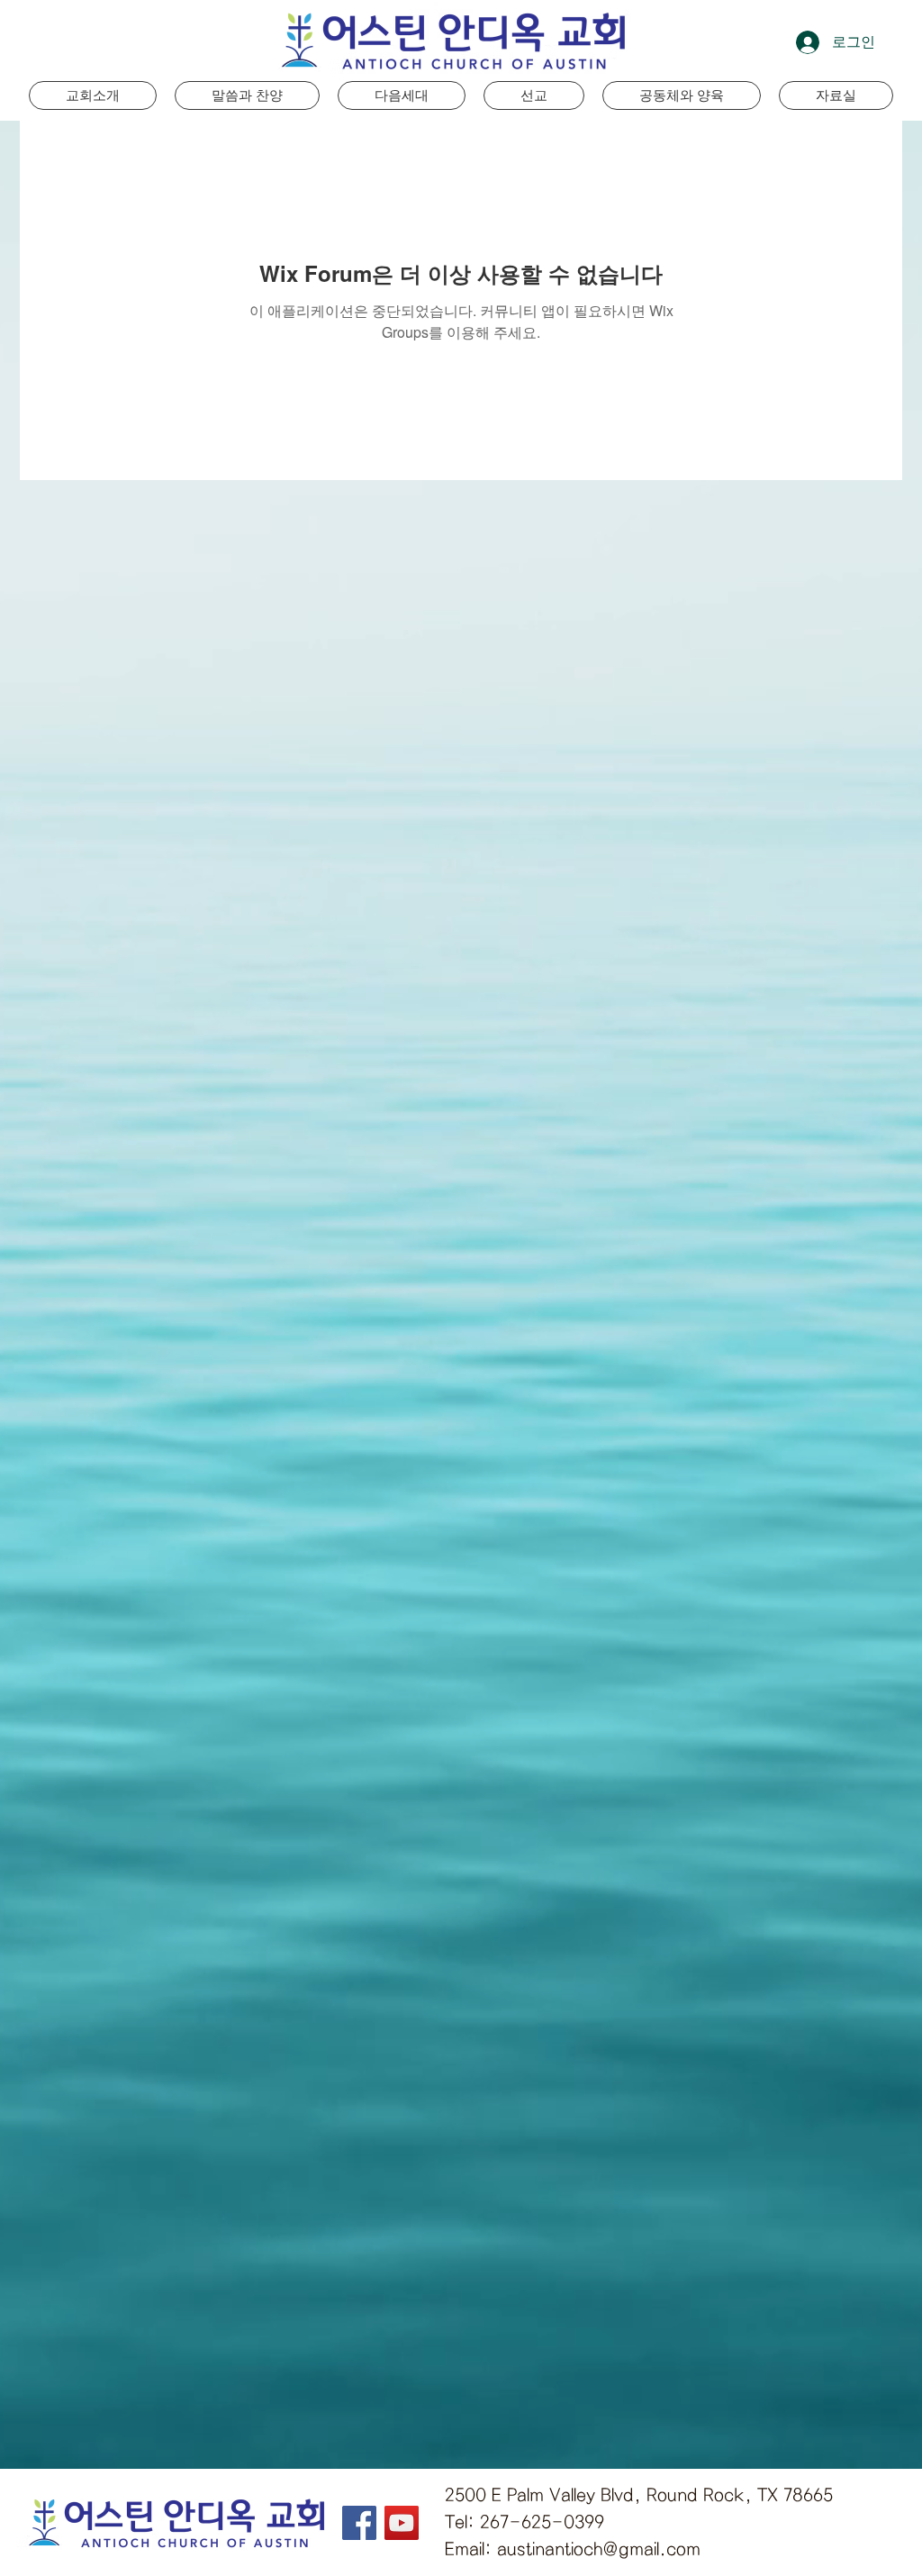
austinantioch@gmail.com (599, 2549)
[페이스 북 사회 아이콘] (359, 2523)
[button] (402, 95)
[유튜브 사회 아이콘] (402, 2523)
